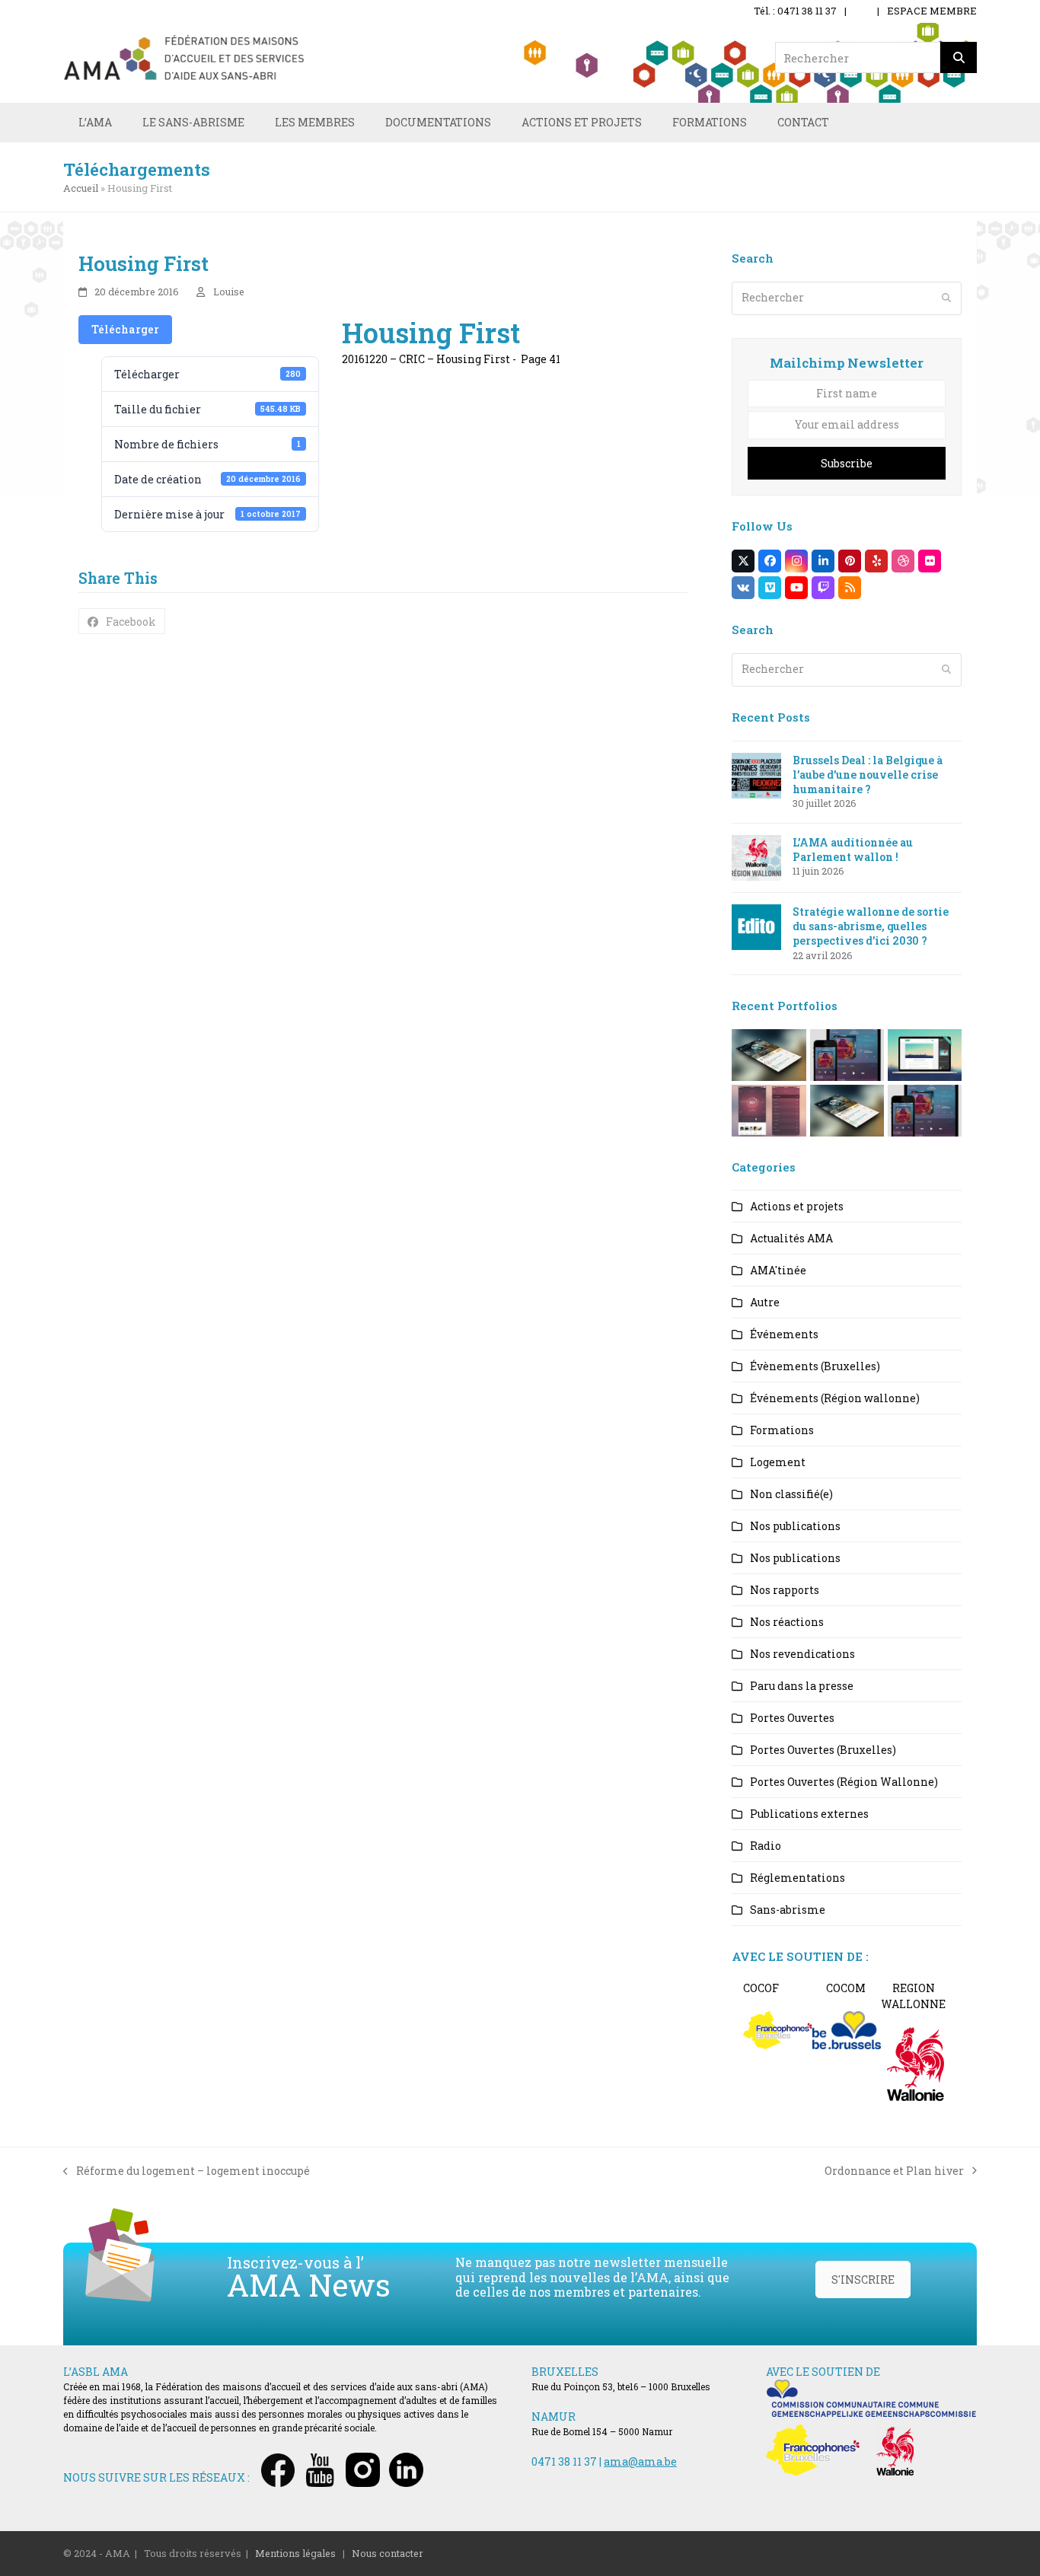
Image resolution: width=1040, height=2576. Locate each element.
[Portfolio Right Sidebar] (847, 1109)
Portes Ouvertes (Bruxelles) (823, 1750)
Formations (782, 1430)
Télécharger (125, 329)
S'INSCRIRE (863, 2280)
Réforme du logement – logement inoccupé (187, 2171)
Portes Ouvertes (792, 1718)
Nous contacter (388, 2553)
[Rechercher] (959, 57)
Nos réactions (787, 1622)
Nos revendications (802, 1654)
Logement (778, 1462)
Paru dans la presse (802, 1686)
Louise (229, 292)
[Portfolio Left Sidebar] (925, 1109)
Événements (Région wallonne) (835, 1398)
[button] (122, 621)
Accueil (81, 188)
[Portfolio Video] (925, 1053)
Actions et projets (797, 1206)
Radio (766, 1846)
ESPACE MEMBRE (932, 11)
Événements (784, 1334)
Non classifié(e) (791, 1494)
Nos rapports (785, 1590)
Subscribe (847, 463)
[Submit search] (946, 298)
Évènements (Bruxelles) (815, 1366)
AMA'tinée (778, 1270)
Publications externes (809, 1814)
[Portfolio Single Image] (847, 1053)
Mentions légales (295, 2553)
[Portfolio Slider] (769, 1053)
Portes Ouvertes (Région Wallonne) (844, 1782)
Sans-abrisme (788, 1910)
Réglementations (798, 1878)
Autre (765, 1302)
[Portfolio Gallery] (769, 1109)
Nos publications (795, 1526)
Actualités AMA (791, 1238)
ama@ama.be (640, 2461)
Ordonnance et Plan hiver (894, 2171)
